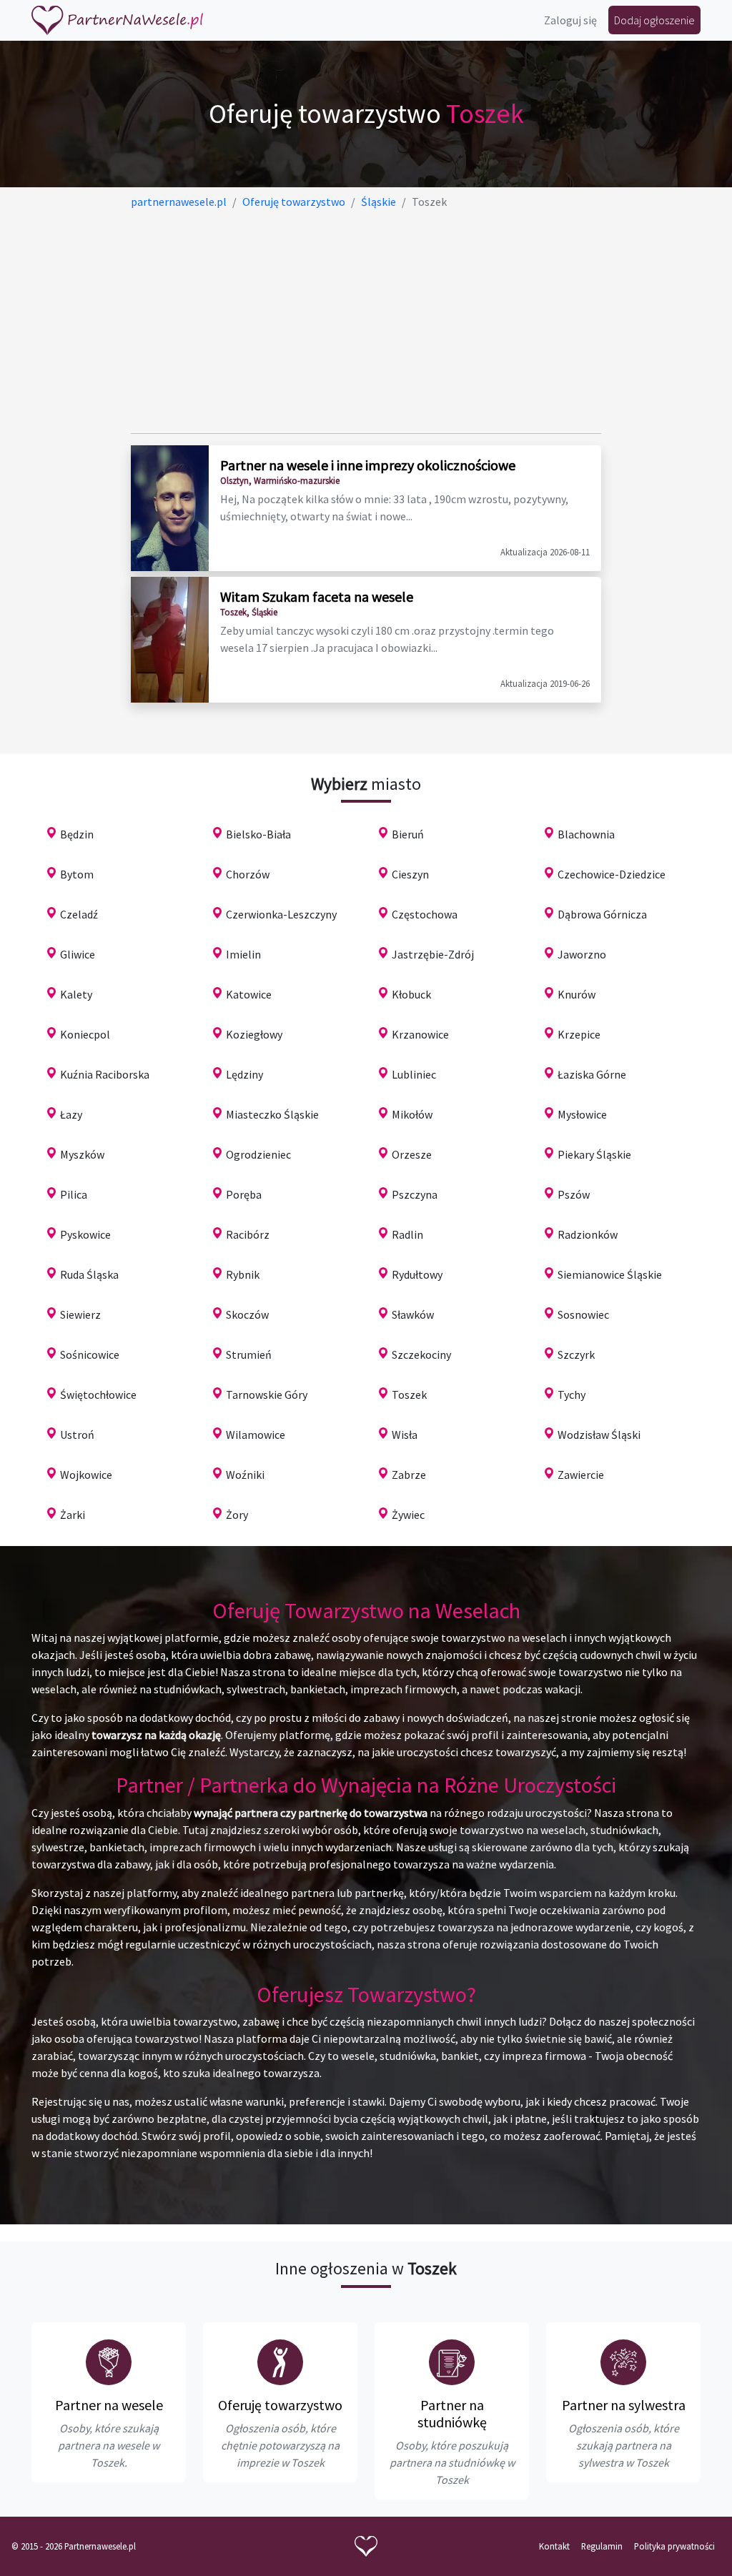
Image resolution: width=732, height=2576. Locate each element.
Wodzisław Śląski (599, 1435)
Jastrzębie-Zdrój (433, 954)
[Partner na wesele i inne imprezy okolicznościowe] (170, 508)
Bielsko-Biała (258, 834)
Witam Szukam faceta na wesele (317, 596)
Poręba (244, 1194)
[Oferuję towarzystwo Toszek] (280, 2362)
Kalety (76, 994)
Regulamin (602, 2546)
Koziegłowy (254, 1034)
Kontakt (554, 2546)
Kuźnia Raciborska (105, 1074)
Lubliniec (414, 1074)
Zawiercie (581, 1475)
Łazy (71, 1114)
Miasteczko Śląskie (272, 1114)
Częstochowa (425, 914)
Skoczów (247, 1314)
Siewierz (80, 1314)
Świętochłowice (98, 1394)
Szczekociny (421, 1354)
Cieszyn (410, 874)
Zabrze (409, 1475)
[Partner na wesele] (117, 20)
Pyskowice (85, 1234)
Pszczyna (415, 1194)
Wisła (405, 1435)
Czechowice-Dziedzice (612, 874)
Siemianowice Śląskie (610, 1274)
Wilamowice (256, 1435)
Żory (237, 1515)
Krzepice (579, 1034)
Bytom (77, 874)
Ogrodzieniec (258, 1154)
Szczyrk (576, 1354)
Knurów (577, 994)
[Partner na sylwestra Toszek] (623, 2362)
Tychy (572, 1394)
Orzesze (412, 1154)
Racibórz (248, 1234)
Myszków (82, 1154)
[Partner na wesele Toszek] (109, 2362)
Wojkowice (86, 1475)
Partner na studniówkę (452, 2413)
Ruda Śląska (89, 1274)
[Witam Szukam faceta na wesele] (170, 640)
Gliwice (78, 954)
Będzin (77, 834)
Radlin (407, 1234)
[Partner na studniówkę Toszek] (452, 2362)
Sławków (413, 1314)
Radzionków (588, 1234)
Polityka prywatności (674, 2546)
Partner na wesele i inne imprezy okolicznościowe (368, 465)
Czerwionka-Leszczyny (281, 914)
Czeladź (79, 914)
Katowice (249, 994)
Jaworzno (582, 954)
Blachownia (586, 834)
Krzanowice (420, 1034)
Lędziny (244, 1074)
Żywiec (408, 1515)
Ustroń (77, 1435)
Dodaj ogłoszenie (654, 20)
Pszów (574, 1194)
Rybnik (243, 1274)
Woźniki (245, 1475)
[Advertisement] (366, 322)
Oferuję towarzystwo (280, 2405)
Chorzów (248, 874)
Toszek (409, 1394)
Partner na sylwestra (624, 2405)
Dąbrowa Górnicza (602, 914)
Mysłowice (582, 1114)
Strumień (249, 1354)
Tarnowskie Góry (267, 1394)
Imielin (243, 954)
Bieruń (408, 834)
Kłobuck (411, 994)
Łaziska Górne (592, 1074)
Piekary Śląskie (594, 1154)
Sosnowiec (583, 1314)
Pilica (74, 1194)
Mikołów (412, 1114)
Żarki (73, 1515)
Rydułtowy (417, 1274)
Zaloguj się (570, 20)
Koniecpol (85, 1034)
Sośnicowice (90, 1354)
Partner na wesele (109, 2405)
